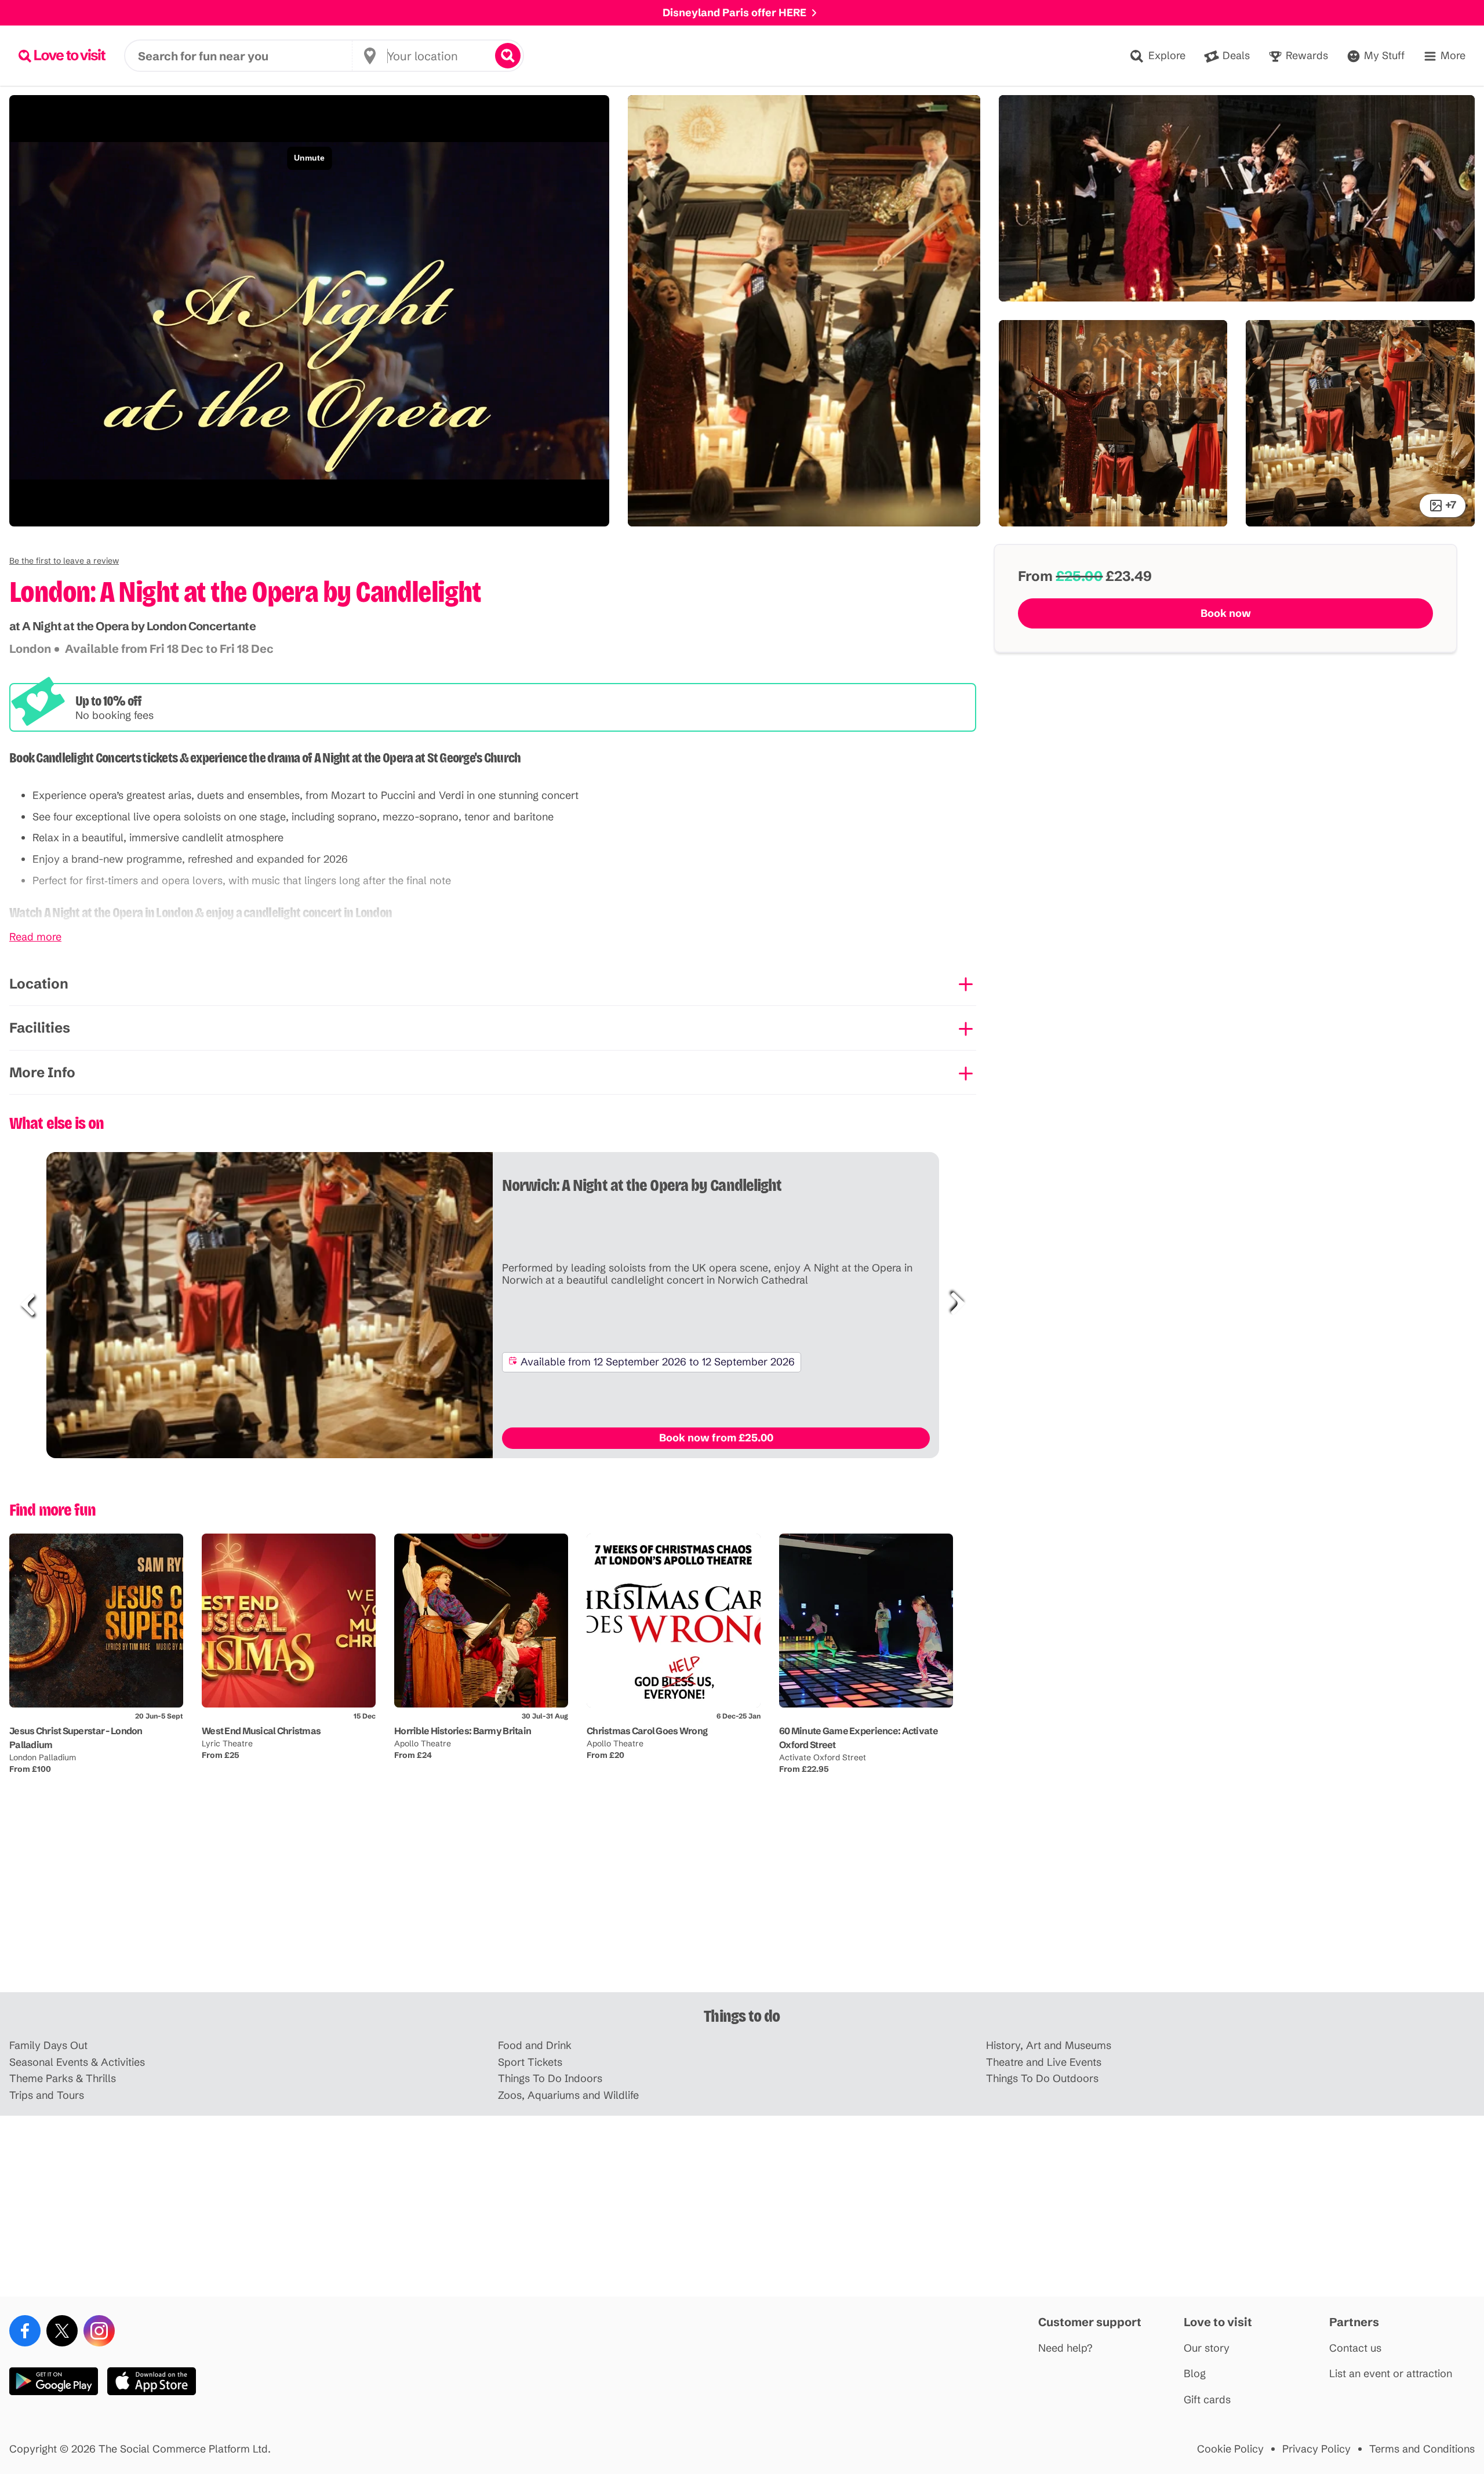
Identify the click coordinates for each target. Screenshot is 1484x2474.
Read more (35, 937)
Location (39, 984)
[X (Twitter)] (62, 2331)
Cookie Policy (1230, 2449)
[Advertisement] (742, 1902)
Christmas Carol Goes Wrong (647, 1731)
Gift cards (1207, 2400)
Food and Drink (535, 2046)
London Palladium (43, 1757)
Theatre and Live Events (1044, 2063)
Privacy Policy (1316, 2449)
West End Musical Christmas (261, 1731)
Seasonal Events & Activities (77, 2063)
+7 (1451, 505)
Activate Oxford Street (823, 1757)
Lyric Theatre (227, 1743)
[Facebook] (25, 2331)
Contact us (1355, 2348)
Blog (1195, 2374)
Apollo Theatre (423, 1743)
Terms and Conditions (1422, 2449)
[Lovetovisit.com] (62, 56)
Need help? (1065, 2348)
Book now (1226, 613)
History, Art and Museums (1049, 2046)
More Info (42, 1072)
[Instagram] (99, 2331)
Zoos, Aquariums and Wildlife (568, 2096)
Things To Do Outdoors (1042, 2079)
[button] (64, 561)
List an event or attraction (1391, 2374)
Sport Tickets (530, 2063)
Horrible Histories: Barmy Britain (463, 1731)
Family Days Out (48, 2046)
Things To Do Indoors (550, 2079)
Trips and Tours (47, 2096)
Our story (1207, 2348)
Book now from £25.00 (716, 1438)
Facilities (40, 1028)
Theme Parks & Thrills (63, 2079)
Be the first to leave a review (64, 561)
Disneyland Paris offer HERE (734, 12)
